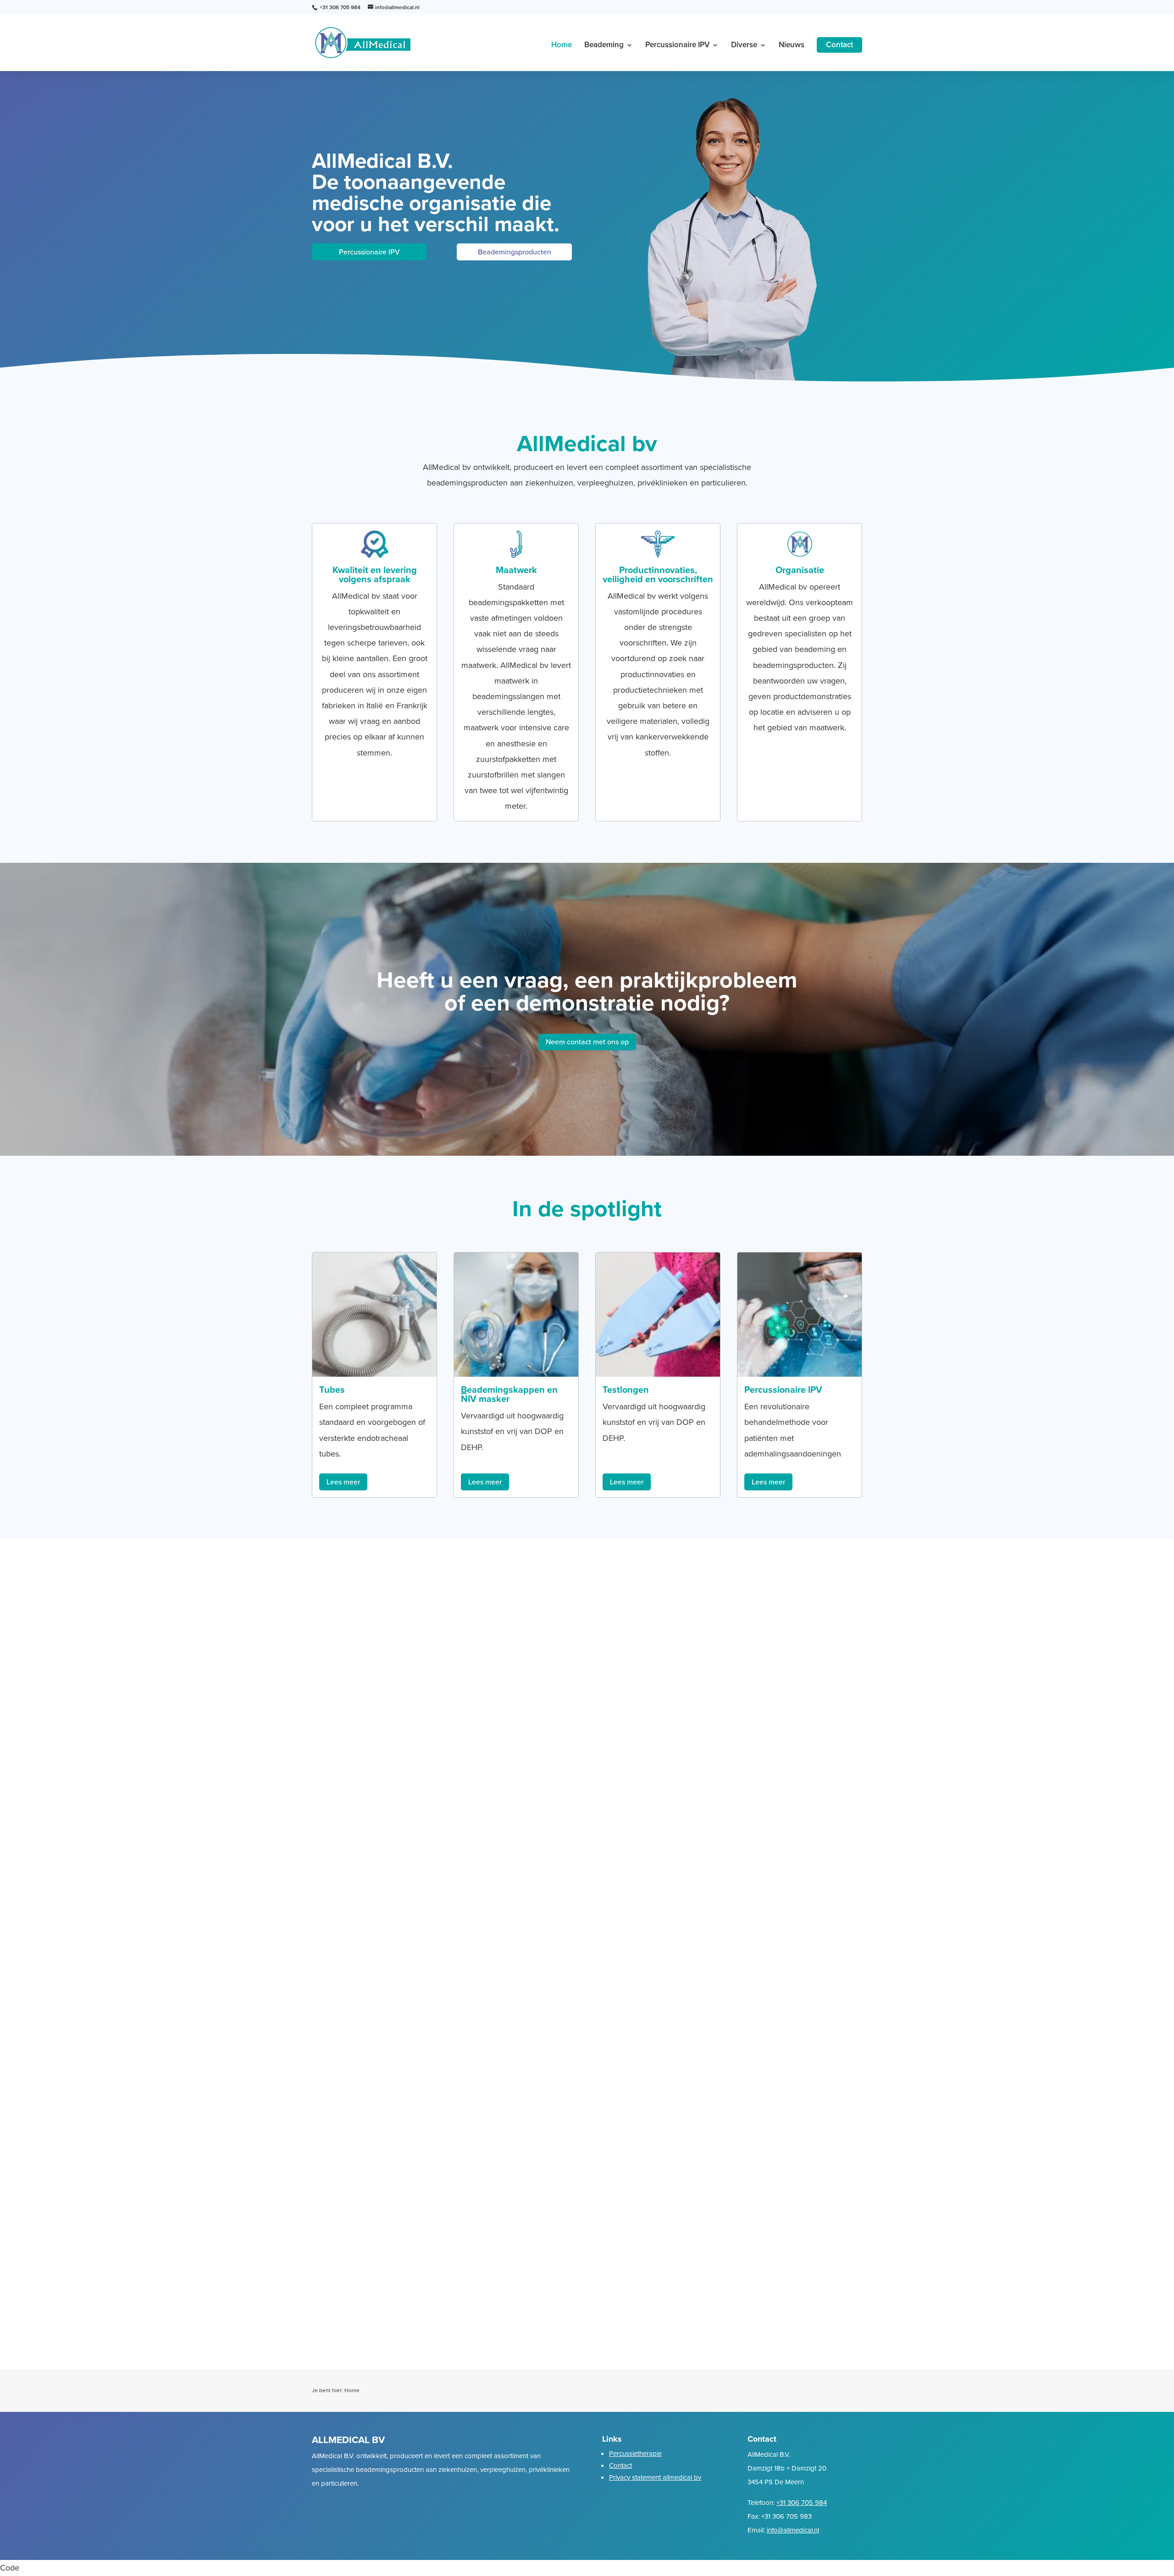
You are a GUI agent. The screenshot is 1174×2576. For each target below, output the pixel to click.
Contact (839, 45)
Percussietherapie (635, 2454)
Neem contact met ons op (587, 1042)
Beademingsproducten (515, 252)
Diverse (744, 46)
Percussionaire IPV (677, 46)
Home (562, 46)
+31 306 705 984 (802, 2503)
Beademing (604, 46)
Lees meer (343, 1482)
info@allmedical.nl (793, 2530)
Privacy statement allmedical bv (655, 2477)
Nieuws (792, 46)
